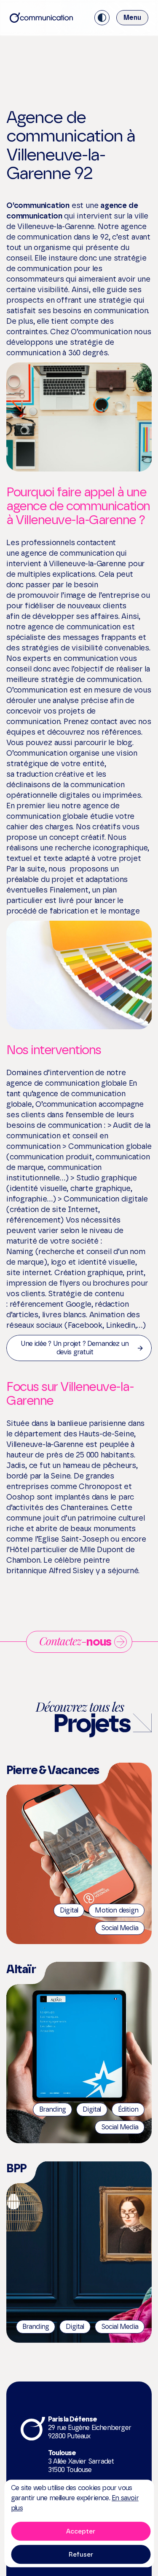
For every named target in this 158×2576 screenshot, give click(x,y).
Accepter (81, 2531)
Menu (132, 17)
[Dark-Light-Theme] (102, 18)
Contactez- (75, 1641)
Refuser (81, 2555)
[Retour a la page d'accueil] (41, 18)
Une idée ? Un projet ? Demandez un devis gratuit (75, 1348)
